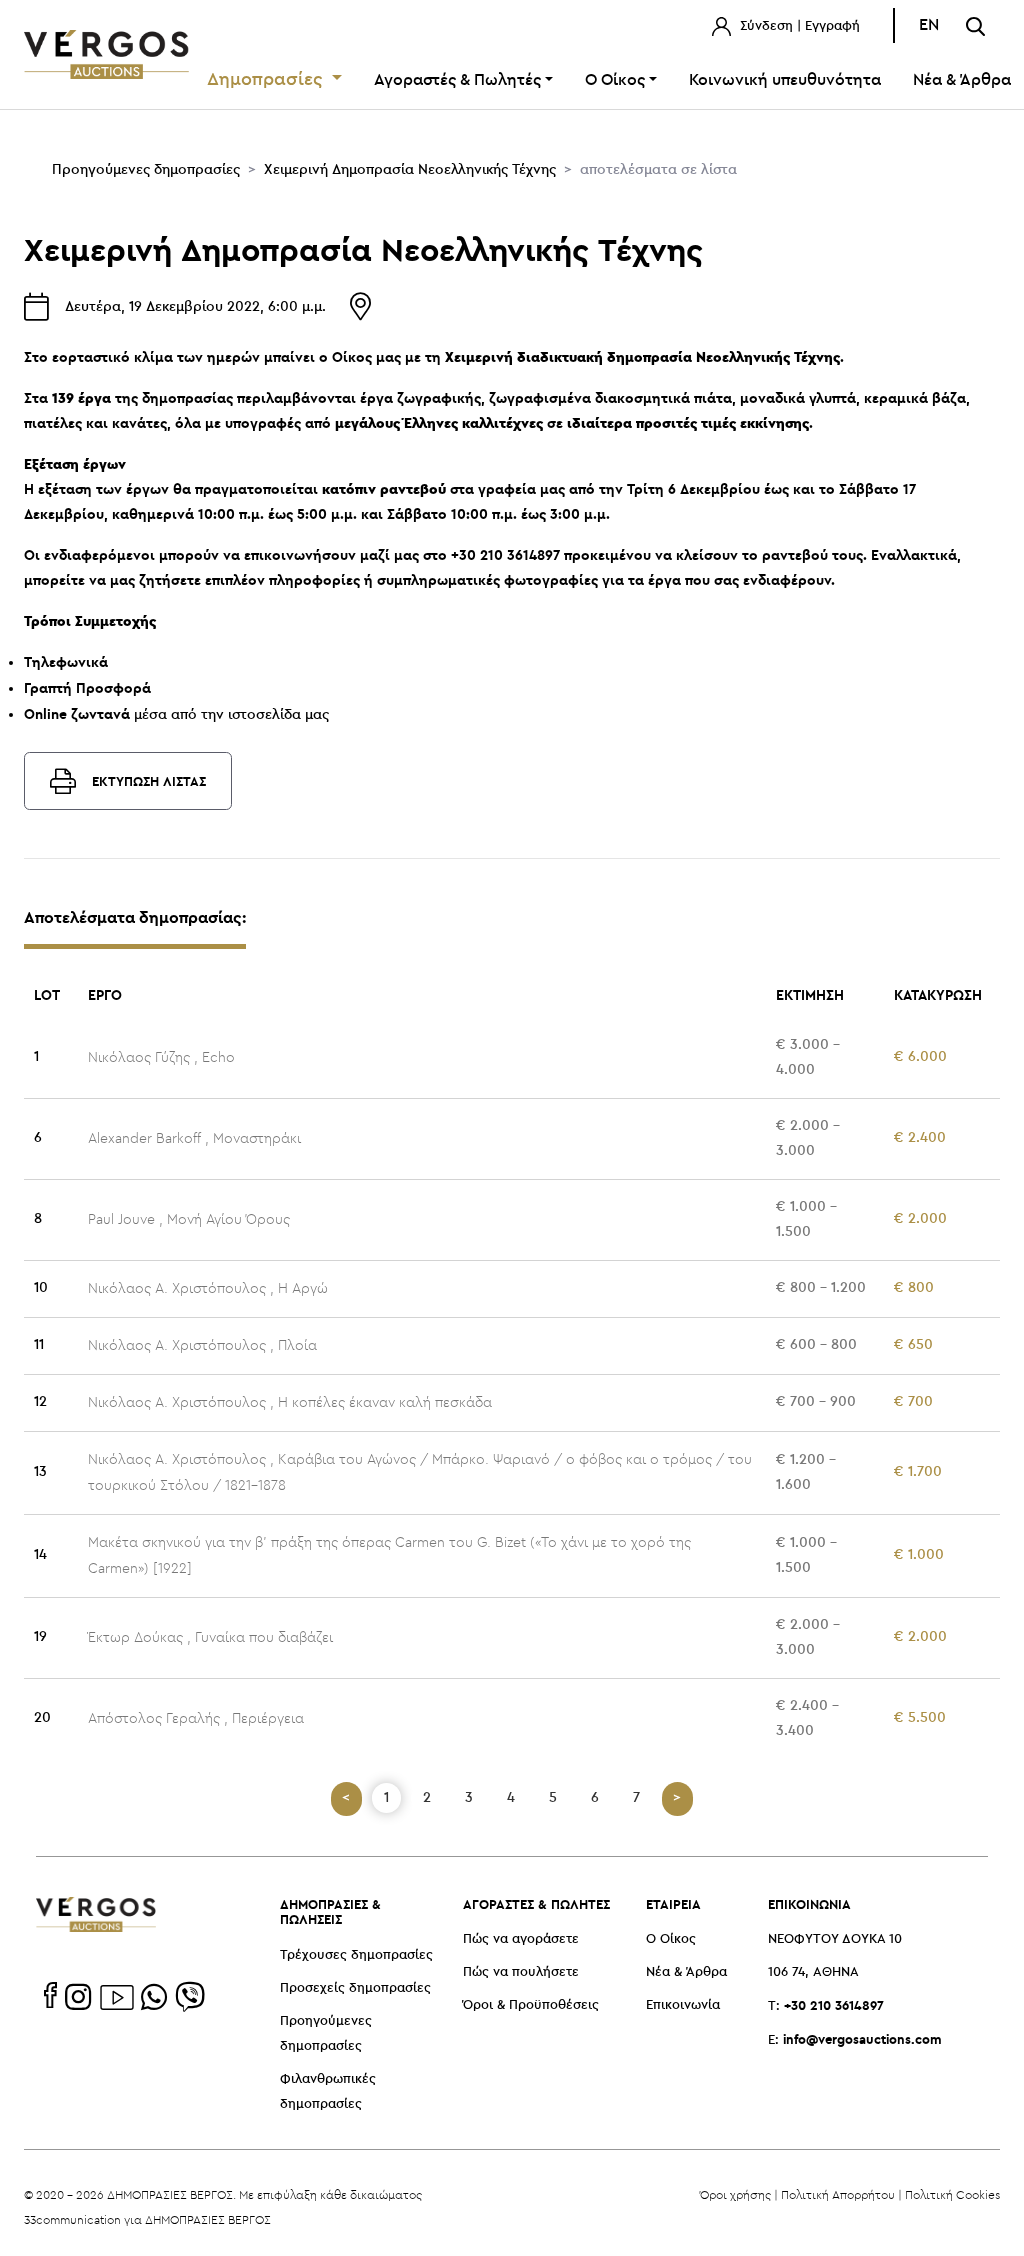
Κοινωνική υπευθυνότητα (785, 80)
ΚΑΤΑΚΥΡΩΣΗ (938, 995)
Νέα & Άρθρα (686, 1972)
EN (929, 25)
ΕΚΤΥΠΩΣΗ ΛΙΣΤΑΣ (149, 781)
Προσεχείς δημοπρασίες (355, 1988)
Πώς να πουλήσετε (521, 1972)
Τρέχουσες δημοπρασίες (356, 1955)
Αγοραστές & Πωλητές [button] (457, 80)
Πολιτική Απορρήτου (838, 2194)
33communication (72, 2219)
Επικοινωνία (683, 2005)
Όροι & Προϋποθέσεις (531, 2005)
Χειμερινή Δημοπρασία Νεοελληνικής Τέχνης (410, 170)
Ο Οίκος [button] (615, 80)
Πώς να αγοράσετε (521, 1939)
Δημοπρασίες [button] (267, 80)
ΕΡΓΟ (105, 995)
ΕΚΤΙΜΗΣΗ (810, 995)
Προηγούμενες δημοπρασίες (146, 170)
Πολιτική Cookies (952, 2194)
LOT (47, 995)
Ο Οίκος (671, 1939)
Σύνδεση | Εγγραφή (798, 26)
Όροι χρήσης (735, 2194)
